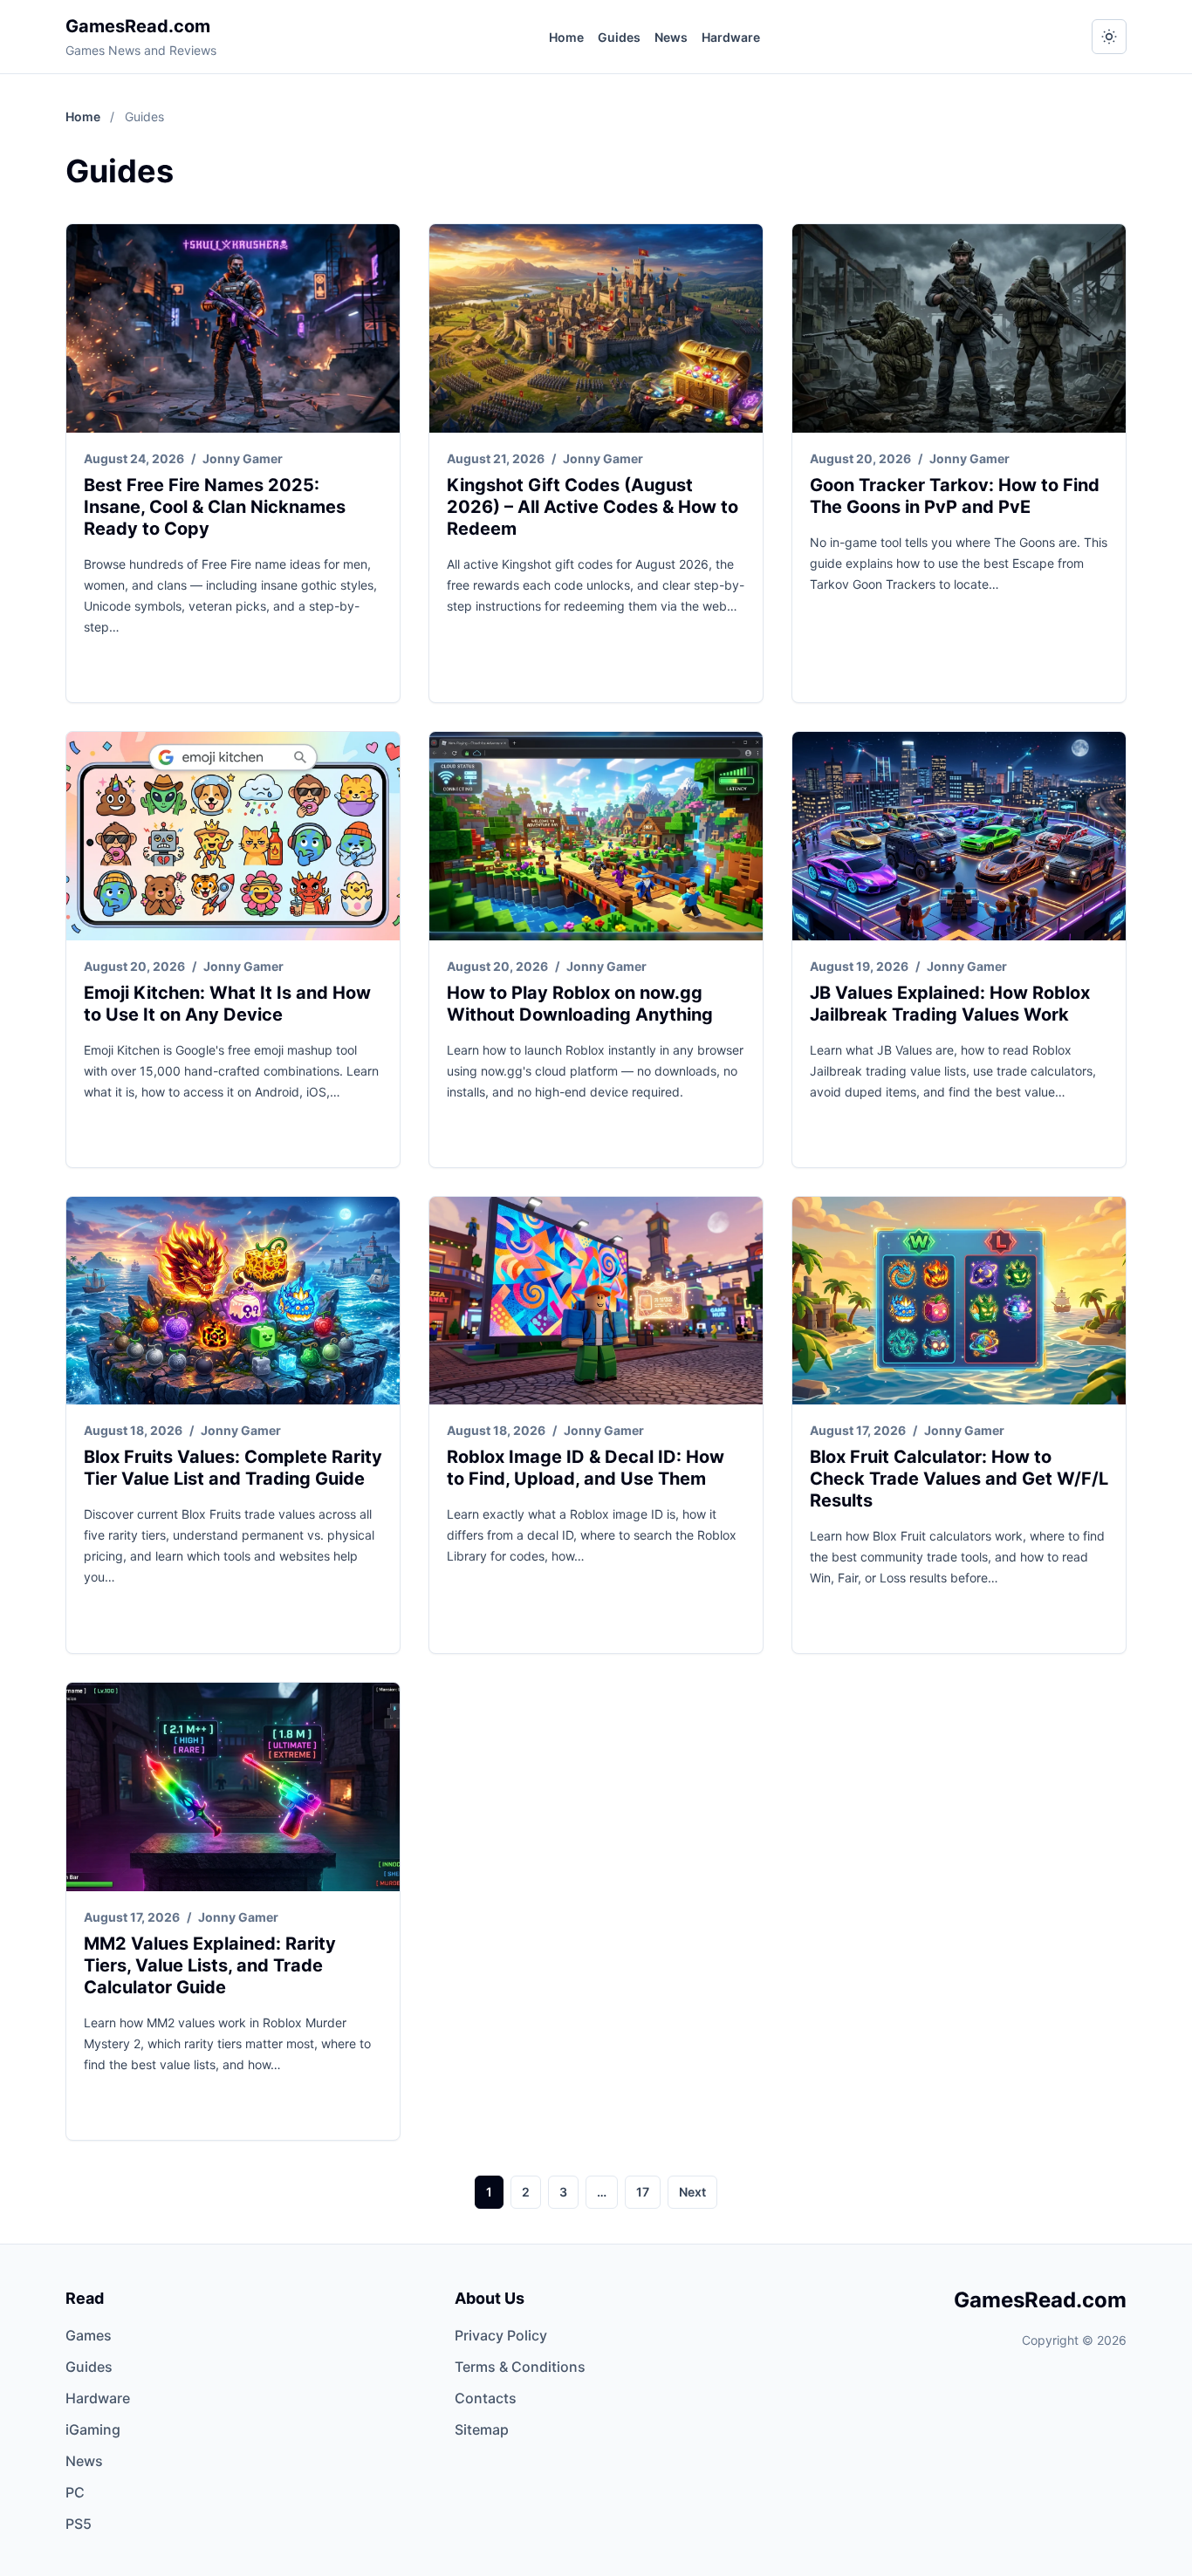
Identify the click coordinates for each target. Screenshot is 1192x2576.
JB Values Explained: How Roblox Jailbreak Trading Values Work (950, 1004)
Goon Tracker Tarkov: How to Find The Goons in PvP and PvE (955, 496)
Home (566, 37)
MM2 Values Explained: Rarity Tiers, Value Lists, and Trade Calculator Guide (210, 1965)
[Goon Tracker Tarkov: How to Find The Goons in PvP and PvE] (959, 328)
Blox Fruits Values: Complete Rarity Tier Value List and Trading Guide (233, 1468)
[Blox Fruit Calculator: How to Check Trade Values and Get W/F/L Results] (959, 1301)
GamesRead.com (138, 26)
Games (89, 2335)
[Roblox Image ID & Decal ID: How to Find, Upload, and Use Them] (596, 1301)
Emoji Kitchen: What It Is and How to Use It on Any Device (227, 1004)
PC (75, 2492)
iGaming (93, 2429)
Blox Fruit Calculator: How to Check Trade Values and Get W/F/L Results (959, 1479)
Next (692, 2192)
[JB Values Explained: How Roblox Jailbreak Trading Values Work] (959, 836)
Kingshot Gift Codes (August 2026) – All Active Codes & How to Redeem (593, 507)
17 (643, 2192)
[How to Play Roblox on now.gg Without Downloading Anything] (596, 836)
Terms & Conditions (520, 2367)
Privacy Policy (501, 2335)
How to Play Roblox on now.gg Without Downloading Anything (580, 1004)
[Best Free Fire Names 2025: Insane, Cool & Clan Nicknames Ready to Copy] (233, 328)
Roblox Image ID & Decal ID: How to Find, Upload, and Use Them (586, 1468)
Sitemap (482, 2429)
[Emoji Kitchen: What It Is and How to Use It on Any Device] (233, 836)
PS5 (79, 2524)
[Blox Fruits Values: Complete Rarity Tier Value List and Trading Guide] (233, 1301)
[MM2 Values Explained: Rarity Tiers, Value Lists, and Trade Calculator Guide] (233, 1787)
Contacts (486, 2398)
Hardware (731, 37)
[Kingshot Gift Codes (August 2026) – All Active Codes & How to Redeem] (596, 328)
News (671, 37)
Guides (619, 37)
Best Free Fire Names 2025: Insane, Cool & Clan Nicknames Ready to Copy (215, 507)
